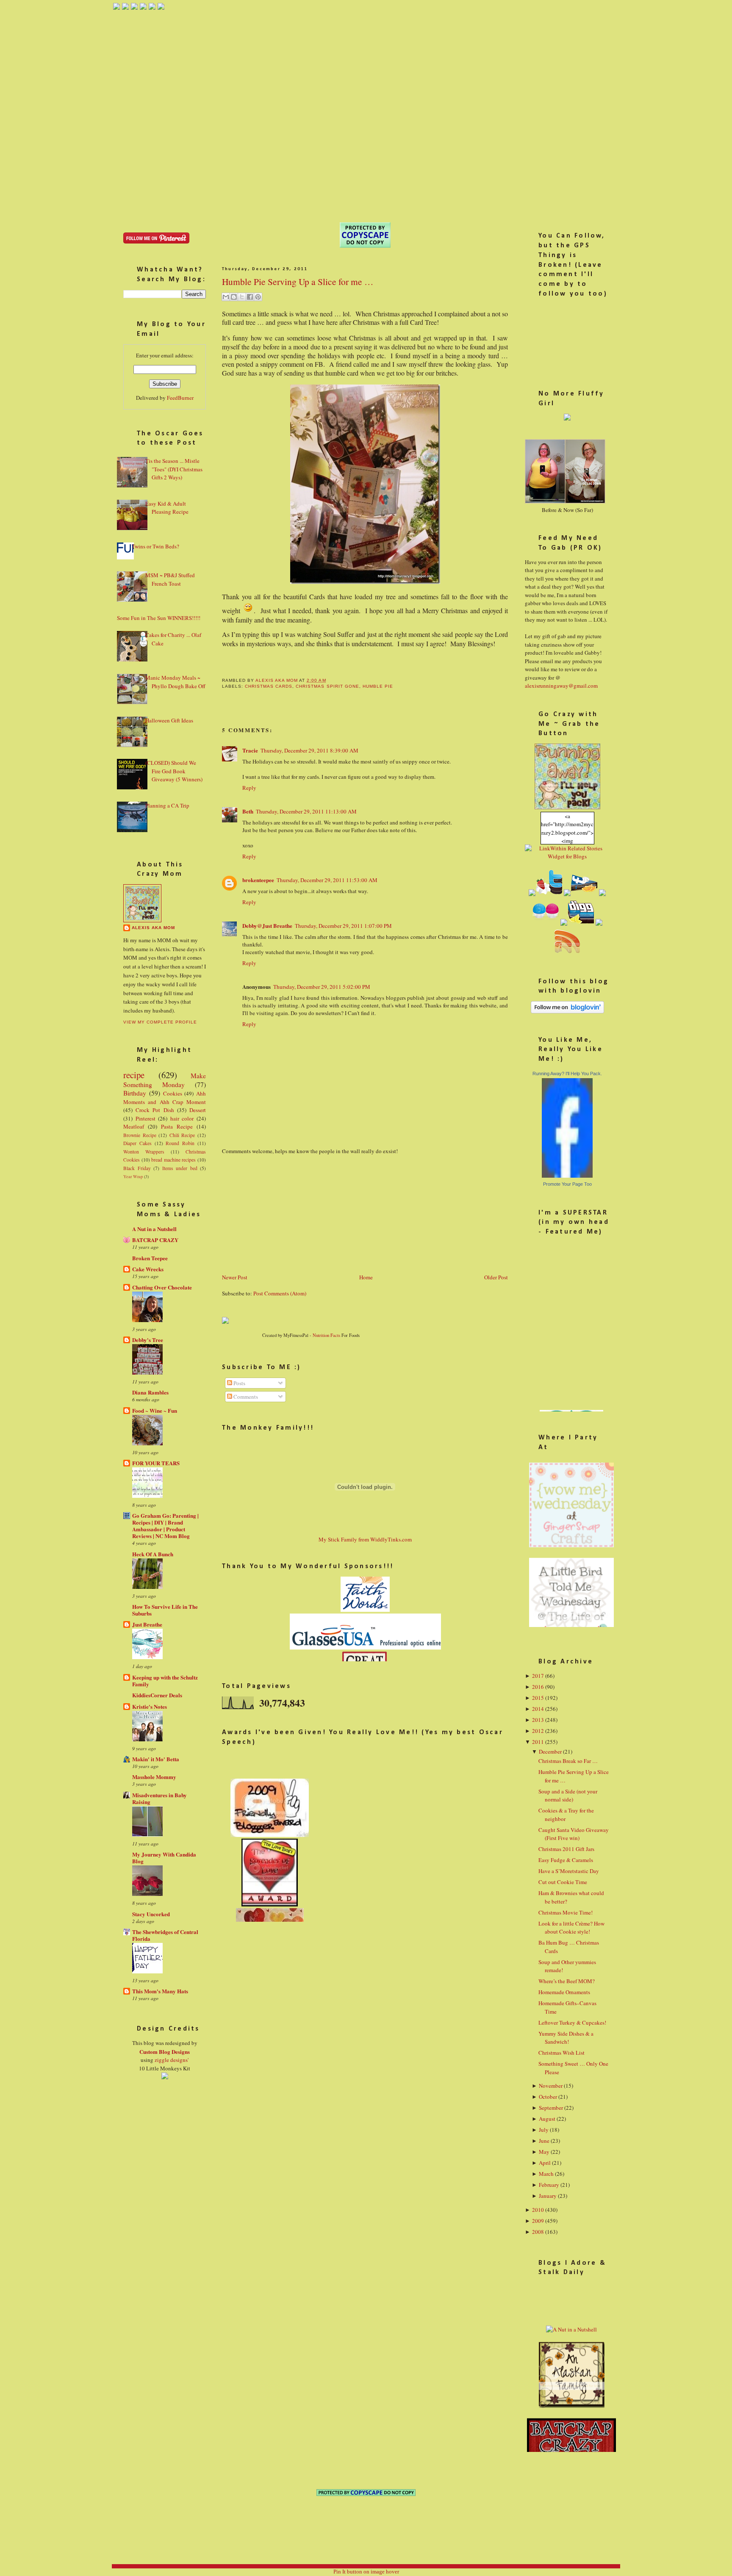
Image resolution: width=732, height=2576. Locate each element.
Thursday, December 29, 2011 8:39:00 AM (309, 750)
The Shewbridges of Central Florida (165, 1935)
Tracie (250, 750)
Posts (239, 1383)
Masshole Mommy (154, 1777)
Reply (249, 788)
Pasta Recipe (177, 1126)
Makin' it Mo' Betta (156, 1759)
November (551, 2086)
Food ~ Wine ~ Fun (155, 1410)
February (549, 2185)
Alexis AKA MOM (153, 928)
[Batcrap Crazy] (571, 2451)
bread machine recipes (173, 1160)
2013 (538, 1720)
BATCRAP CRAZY (155, 1240)
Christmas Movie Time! (566, 1912)
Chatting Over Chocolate (162, 1287)
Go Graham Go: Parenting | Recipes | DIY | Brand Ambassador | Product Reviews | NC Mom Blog (165, 1526)
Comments (245, 1397)
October (548, 2097)
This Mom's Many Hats (160, 1991)
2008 (538, 2232)
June (544, 2141)
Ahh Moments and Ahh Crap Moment (165, 1098)
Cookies (173, 1093)
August (547, 2119)
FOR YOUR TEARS (156, 1463)
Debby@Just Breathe (267, 926)
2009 (538, 2221)
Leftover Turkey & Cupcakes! (572, 2023)
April (545, 2163)
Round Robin (180, 1143)
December (550, 1751)
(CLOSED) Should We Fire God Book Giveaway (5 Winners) (174, 771)
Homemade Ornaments (564, 1992)
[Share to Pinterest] (258, 297)
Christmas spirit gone (327, 686)
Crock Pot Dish (155, 1110)
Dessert (198, 1110)
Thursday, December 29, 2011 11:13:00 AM (306, 811)
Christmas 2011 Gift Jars (566, 1849)
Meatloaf (134, 1126)
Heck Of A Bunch (153, 1554)
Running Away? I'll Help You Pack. (567, 1074)
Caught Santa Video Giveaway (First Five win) (574, 1834)
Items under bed (180, 1168)
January (548, 2196)
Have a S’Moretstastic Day (569, 1871)
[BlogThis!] (234, 297)
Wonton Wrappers (144, 1152)
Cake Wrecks (148, 1269)
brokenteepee (258, 880)
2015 (538, 1698)
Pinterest (146, 1118)
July (544, 2130)
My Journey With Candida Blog (164, 1858)
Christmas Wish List (561, 2053)
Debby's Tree (148, 1340)
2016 (538, 1687)
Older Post (496, 1277)
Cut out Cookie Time (563, 1882)
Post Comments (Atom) (280, 1293)
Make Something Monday (165, 1080)
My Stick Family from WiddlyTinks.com (365, 1539)
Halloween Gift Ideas (169, 720)
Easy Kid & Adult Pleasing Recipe (167, 508)
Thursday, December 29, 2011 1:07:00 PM (343, 926)
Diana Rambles (150, 1392)
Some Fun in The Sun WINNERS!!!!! (159, 618)
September (551, 2108)
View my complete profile (160, 1022)
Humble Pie (378, 686)
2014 (538, 1709)
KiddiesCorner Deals (157, 1695)
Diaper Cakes (137, 1143)
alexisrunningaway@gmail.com (561, 686)
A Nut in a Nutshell (154, 1229)
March (546, 2174)
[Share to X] (242, 297)
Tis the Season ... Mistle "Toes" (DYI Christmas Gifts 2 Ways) (174, 469)
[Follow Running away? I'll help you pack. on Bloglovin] (567, 1011)
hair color (182, 1118)
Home (366, 1277)
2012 (538, 1731)
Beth (248, 811)
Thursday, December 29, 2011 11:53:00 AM (327, 880)
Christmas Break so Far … (568, 1761)
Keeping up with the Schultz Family (165, 1681)
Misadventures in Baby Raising (159, 1798)
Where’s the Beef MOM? (567, 1981)
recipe (134, 1075)
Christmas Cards (269, 686)
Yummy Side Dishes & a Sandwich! (566, 2038)
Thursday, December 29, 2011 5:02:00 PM (322, 987)
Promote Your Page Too (567, 1184)
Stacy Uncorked (151, 1914)
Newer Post (235, 1277)
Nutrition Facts (326, 1335)
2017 (538, 1676)
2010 (538, 2210)
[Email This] (226, 297)
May (544, 2152)
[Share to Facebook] (250, 297)
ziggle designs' (172, 2060)
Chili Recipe (182, 1135)
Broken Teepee (150, 1258)
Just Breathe (147, 1624)
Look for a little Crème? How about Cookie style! (571, 1928)
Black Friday (137, 1168)
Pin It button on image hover (366, 2572)
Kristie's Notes (150, 1706)
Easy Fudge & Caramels (566, 1860)
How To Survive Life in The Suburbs (165, 1610)
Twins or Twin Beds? (155, 546)
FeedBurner (180, 398)
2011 (538, 1742)
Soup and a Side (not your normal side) (568, 1796)
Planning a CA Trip (167, 805)
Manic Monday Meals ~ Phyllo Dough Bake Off (175, 682)
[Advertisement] (286, 1213)
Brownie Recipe (140, 1135)
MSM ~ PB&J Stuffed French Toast (170, 579)
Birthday (135, 1093)
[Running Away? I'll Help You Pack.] (567, 1176)
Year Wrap (133, 1176)
